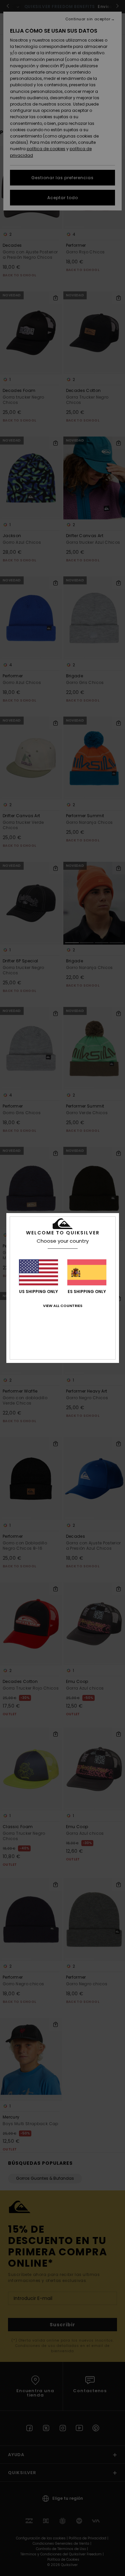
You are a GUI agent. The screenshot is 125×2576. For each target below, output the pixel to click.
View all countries (63, 1306)
